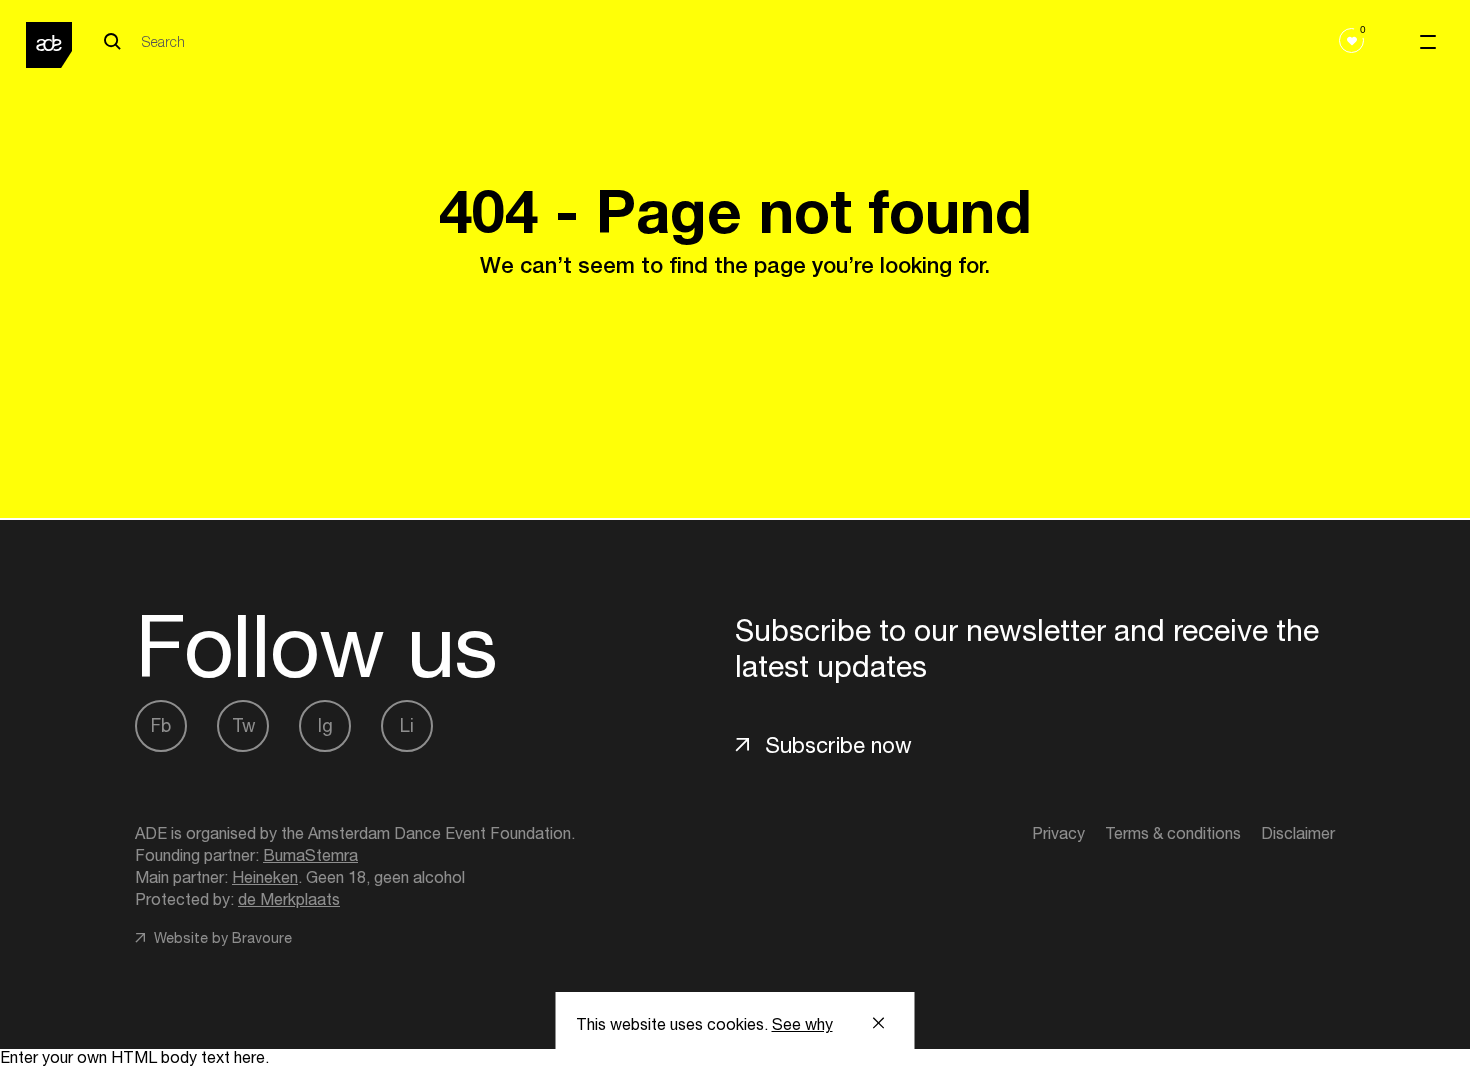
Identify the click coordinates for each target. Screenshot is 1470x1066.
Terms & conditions (1173, 833)
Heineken (265, 877)
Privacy (1058, 833)
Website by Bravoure (221, 938)
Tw (243, 725)
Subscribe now (838, 745)
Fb (161, 725)
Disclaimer (1298, 833)
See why (802, 1024)
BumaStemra (310, 855)
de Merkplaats (289, 899)
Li (407, 725)
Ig (325, 725)
